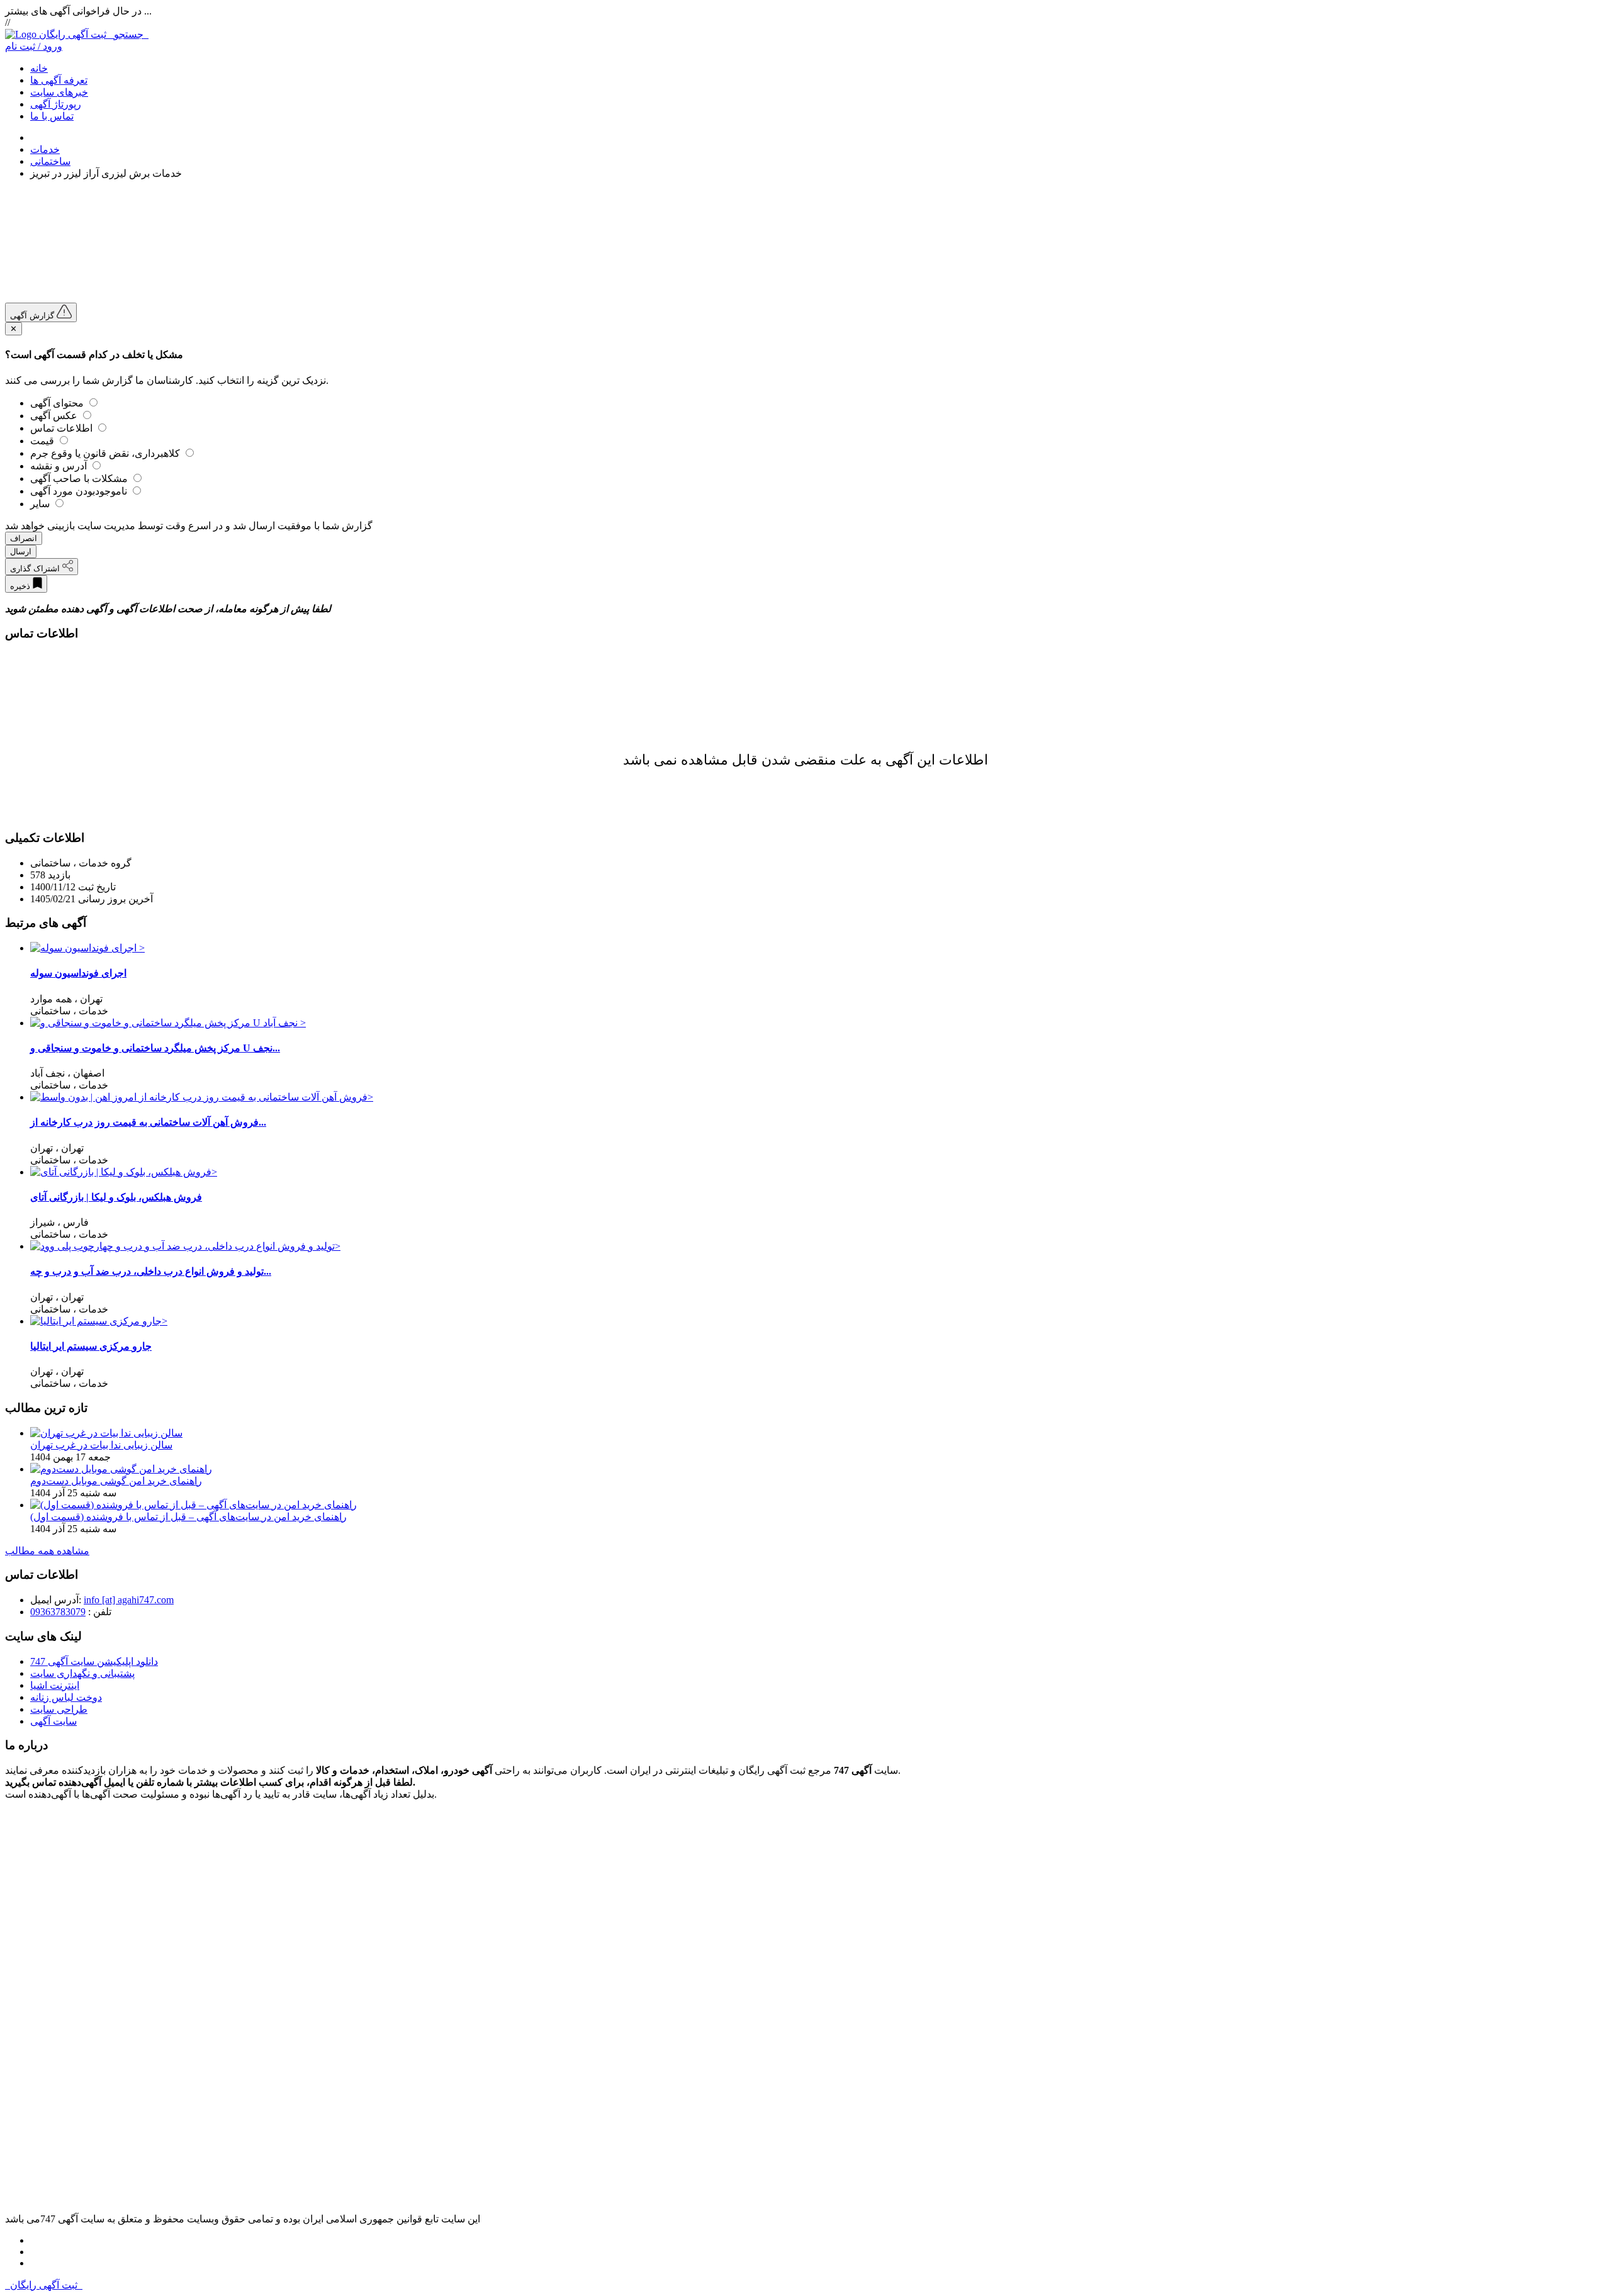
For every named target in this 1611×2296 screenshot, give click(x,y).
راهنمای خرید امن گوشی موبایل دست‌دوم (116, 1481)
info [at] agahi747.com (129, 1600)
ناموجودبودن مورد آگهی (80, 491)
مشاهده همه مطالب (47, 1551)
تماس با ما (52, 116)
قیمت (43, 441)
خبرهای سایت (59, 92)
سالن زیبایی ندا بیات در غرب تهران (101, 1445)
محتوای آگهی (58, 403)
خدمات (45, 149)
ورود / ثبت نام (34, 46)
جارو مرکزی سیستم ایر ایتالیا (91, 1346)
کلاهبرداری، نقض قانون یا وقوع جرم (106, 453)
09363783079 (58, 1612)
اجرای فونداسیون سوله (78, 973)
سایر (41, 504)
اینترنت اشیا (55, 1685)
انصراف (24, 538)
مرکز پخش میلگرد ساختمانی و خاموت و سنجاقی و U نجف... (155, 1048)
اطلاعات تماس (63, 428)
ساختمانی (50, 161)
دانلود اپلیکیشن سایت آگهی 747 (94, 1661)
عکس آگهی (55, 416)
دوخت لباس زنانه (66, 1697)
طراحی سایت (59, 1709)
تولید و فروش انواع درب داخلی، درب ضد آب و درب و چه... (151, 1271)
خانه (39, 68)
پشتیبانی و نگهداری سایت (82, 1673)
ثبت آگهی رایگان (94, 34)
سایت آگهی (53, 1721)
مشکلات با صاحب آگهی (80, 479)
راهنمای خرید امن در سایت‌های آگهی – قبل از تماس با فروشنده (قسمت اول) (188, 1517)
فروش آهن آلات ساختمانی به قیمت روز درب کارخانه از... (148, 1122)
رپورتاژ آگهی (56, 104)
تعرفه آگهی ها (59, 80)
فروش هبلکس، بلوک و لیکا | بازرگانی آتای (116, 1197)
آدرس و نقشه (60, 466)
